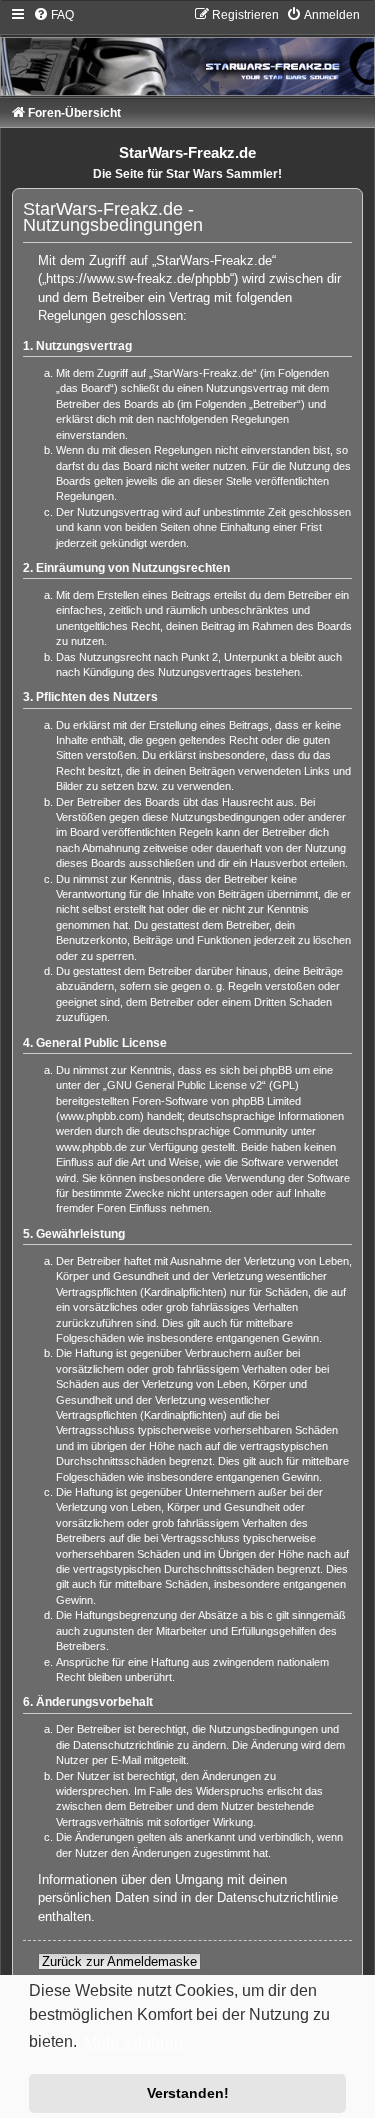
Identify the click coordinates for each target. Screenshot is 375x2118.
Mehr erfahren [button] (133, 2042)
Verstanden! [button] (188, 2093)
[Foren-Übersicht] (187, 51)
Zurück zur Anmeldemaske (119, 1961)
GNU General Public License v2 (184, 1085)
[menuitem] (53, 15)
